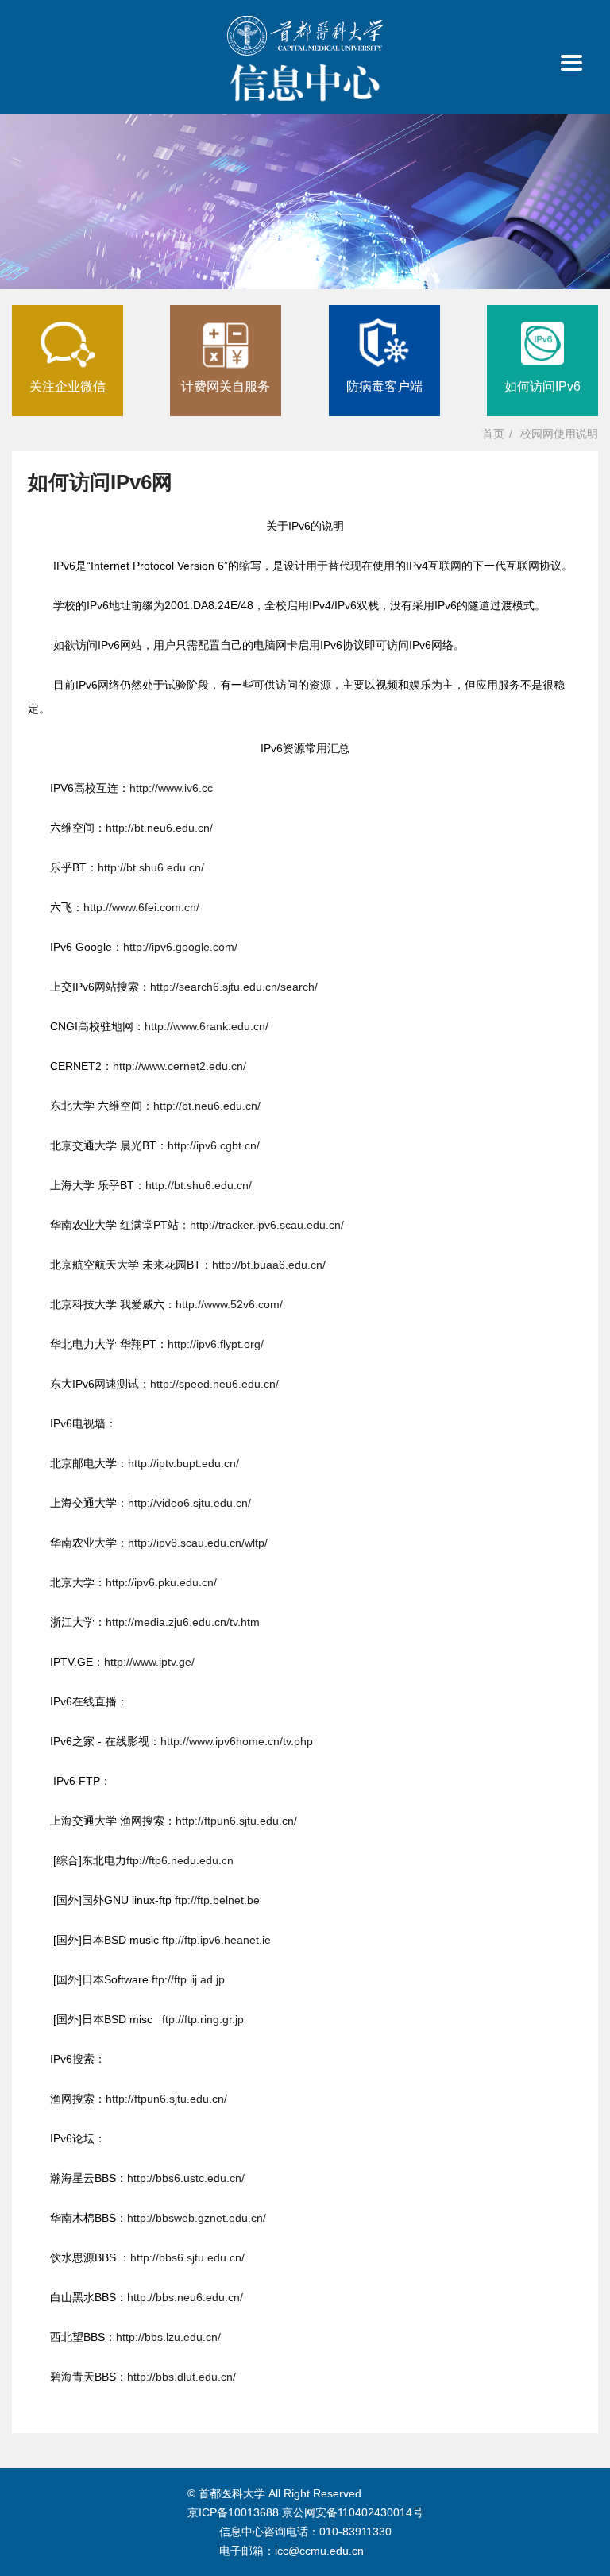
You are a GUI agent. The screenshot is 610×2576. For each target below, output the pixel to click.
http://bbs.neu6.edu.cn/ (185, 2297)
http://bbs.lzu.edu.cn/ (168, 2337)
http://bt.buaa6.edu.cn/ (269, 1265)
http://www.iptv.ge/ (149, 1662)
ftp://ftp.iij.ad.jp (187, 1979)
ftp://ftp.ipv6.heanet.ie (215, 1940)
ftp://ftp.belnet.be (216, 1900)
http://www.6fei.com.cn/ (141, 907)
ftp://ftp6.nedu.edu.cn (180, 1860)
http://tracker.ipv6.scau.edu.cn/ (267, 1225)
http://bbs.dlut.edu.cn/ (181, 2377)
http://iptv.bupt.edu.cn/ (183, 1463)
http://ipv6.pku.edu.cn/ (161, 1582)
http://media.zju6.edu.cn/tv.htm (183, 1622)
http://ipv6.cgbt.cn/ (214, 1145)
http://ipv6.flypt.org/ (216, 1344)
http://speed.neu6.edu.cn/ (214, 1384)
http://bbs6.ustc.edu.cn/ (186, 2178)
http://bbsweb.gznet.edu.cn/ (197, 2218)
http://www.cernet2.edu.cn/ (180, 1066)
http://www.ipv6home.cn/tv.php (237, 1741)
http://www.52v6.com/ (229, 1304)
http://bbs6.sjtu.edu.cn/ (187, 2257)
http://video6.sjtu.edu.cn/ (189, 1503)
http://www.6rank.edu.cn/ (207, 1026)
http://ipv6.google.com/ (180, 947)
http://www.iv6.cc (171, 788)
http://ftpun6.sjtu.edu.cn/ (236, 1821)
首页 (493, 434)
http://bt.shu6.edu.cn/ (151, 867)
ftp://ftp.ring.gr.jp (203, 2019)
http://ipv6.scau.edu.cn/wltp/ (198, 1543)
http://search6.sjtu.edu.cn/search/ (234, 987)
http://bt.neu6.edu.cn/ (159, 828)
